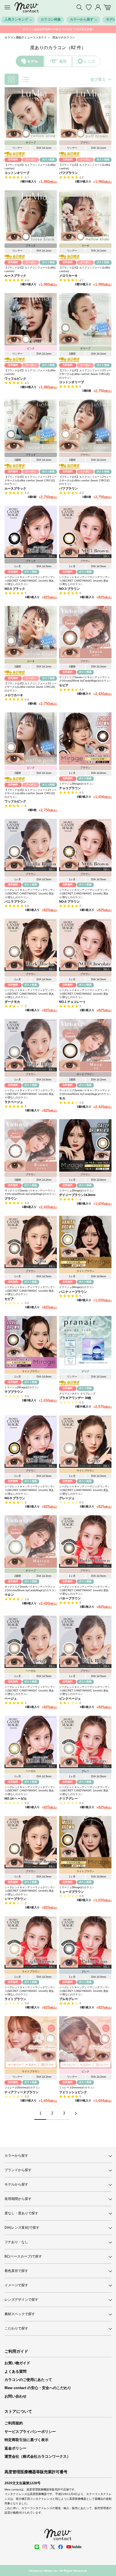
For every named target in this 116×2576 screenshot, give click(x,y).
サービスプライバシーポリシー (30, 2432)
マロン (9, 1595)
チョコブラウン (70, 788)
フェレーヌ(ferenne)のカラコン (22, 2088)
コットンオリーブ (17, 173)
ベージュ (11, 1699)
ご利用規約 (14, 2423)
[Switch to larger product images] (26, 79)
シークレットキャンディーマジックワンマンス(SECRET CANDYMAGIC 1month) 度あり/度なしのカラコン (30, 581)
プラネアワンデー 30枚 (75, 1398)
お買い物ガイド (17, 2363)
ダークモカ (12, 1002)
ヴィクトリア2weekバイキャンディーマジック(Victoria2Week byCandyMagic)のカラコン (85, 679)
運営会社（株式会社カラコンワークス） (37, 2456)
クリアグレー (68, 1798)
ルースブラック (15, 276)
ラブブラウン (14, 1392)
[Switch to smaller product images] (12, 79)
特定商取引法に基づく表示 (26, 2440)
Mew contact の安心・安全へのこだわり (38, 2388)
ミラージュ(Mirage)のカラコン (77, 784)
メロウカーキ (68, 276)
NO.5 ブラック (15, 589)
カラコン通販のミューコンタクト (26, 37)
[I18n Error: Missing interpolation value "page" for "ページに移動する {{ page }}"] (76, 2113)
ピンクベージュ (70, 1699)
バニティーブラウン (73, 1292)
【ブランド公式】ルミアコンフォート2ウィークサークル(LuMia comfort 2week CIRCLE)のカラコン (85, 374)
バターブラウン (70, 1598)
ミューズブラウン (72, 1892)
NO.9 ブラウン (15, 1498)
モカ (62, 1098)
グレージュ (67, 1498)
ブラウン (11, 1199)
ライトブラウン (15, 1999)
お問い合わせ (15, 2396)
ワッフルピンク (15, 379)
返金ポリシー (15, 2448)
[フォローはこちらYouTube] (74, 2547)
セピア (64, 685)
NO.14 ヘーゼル (16, 1798)
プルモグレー (68, 1999)
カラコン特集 (51, 19)
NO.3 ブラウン (69, 589)
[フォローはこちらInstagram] (45, 2547)
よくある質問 (15, 2371)
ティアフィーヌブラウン (22, 2092)
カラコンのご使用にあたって (28, 2380)
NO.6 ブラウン (69, 901)
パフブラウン (68, 173)
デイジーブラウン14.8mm (77, 1195)
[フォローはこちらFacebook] (61, 2547)
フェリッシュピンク (73, 2092)
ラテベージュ (14, 1102)
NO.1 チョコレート (72, 1002)
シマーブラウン (15, 1899)
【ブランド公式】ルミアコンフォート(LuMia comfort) (30, 167)
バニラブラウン (15, 901)
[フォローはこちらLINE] (37, 2547)
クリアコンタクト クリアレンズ (77, 1394)
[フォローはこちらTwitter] (53, 2547)
